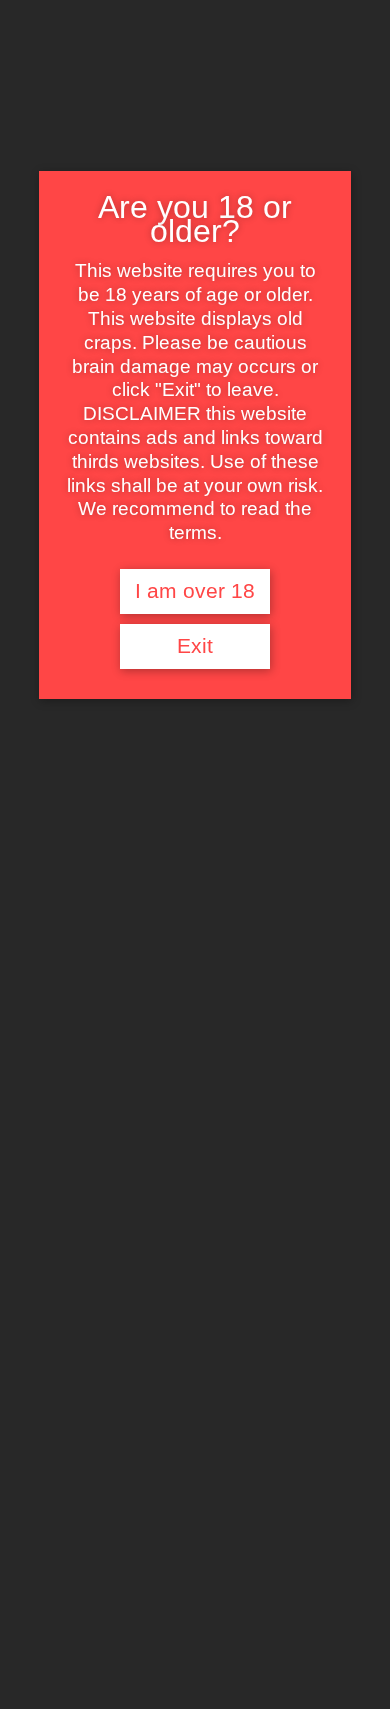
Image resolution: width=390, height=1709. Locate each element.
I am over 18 (195, 591)
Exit (195, 646)
